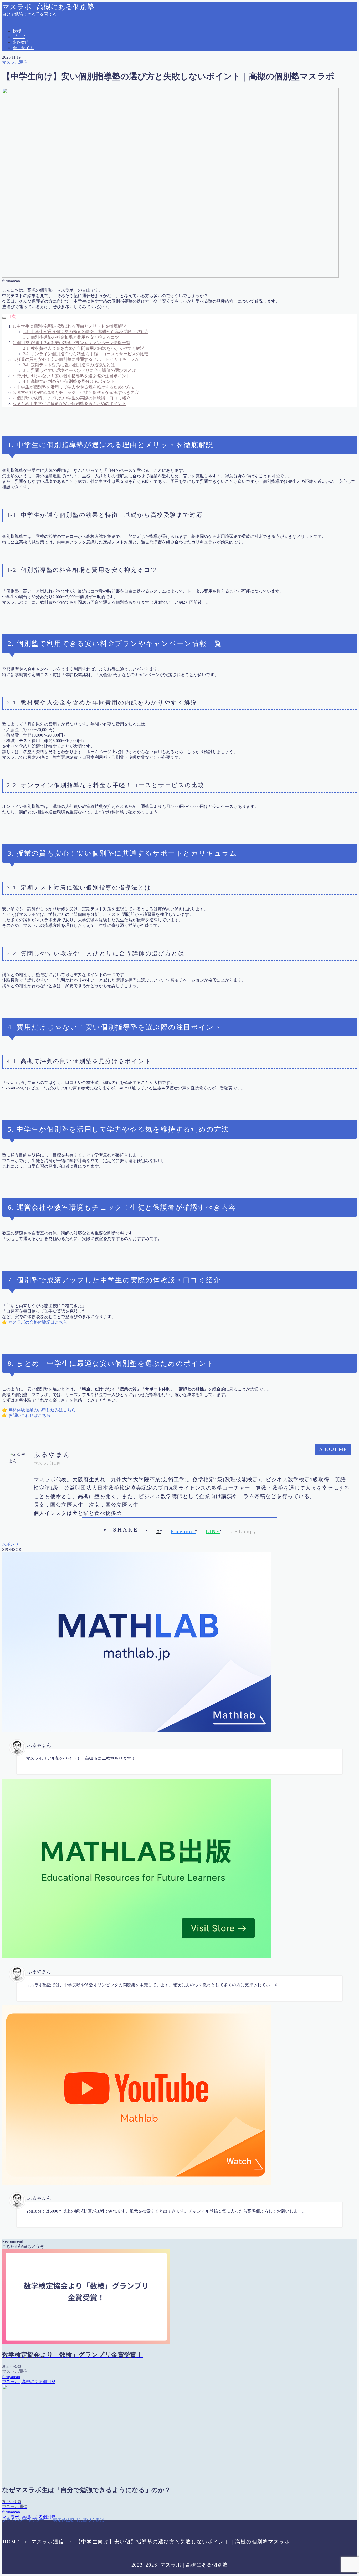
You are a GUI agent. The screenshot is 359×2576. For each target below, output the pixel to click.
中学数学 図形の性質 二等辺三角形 (50, 321)
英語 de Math (24, 559)
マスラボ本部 (25, 288)
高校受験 (21, 620)
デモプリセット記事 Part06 (37, 145)
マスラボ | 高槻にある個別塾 (48, 7)
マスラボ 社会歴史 (32, 233)
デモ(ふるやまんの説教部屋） (41, 139)
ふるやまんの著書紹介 (36, 84)
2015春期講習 (25, 34)
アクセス (21, 100)
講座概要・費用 (27, 587)
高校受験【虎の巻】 (32, 625)
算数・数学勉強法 (29, 542)
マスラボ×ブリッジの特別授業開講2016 (50, 222)
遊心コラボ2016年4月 (33, 592)
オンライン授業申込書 (34, 111)
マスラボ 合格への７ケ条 (38, 227)
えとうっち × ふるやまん (36, 62)
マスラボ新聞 (25, 283)
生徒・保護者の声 (29, 526)
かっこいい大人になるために (40, 73)
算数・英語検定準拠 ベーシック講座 (48, 548)
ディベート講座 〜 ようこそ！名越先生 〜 (52, 134)
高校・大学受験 (27, 614)
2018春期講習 (25, 45)
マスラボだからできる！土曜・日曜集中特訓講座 (59, 239)
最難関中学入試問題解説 (36, 504)
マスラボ (21, 200)
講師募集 (21, 581)
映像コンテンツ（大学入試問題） (44, 487)
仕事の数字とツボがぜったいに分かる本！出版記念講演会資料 (71, 327)
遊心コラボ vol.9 (29, 603)
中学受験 (21, 299)
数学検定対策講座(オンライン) (41, 465)
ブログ (19, 183)
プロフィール (25, 194)
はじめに (21, 78)
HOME (11, 2542)
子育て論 (21, 410)
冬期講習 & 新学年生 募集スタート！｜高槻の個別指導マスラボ (73, 355)
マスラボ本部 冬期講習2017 (38, 294)
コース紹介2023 (27, 122)
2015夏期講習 (25, 29)
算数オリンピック (29, 537)
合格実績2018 (25, 377)
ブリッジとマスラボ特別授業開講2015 (48, 178)
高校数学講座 (25, 631)
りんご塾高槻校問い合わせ (38, 95)
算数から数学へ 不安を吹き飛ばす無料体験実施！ (61, 531)
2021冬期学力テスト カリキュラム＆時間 (53, 56)
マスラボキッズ (27, 255)
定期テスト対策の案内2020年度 (42, 421)
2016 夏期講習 (26, 40)
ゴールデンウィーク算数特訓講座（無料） (53, 128)
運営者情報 (23, 609)
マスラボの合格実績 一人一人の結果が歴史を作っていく (66, 250)
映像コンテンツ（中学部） (38, 482)
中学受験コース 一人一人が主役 (44, 310)
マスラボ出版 (25, 272)
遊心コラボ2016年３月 (34, 598)
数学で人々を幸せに (32, 460)
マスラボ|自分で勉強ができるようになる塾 (53, 211)
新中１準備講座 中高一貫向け (42, 471)
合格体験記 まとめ (32, 366)
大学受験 (21, 404)
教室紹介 (21, 432)
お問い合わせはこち (27, 1415)
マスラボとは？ (27, 244)
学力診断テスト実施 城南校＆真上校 (48, 415)
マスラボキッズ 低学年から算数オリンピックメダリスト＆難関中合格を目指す (88, 266)
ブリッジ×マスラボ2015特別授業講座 (47, 172)
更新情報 (21, 498)
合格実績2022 (25, 393)
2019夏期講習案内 (29, 51)
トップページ (25, 161)
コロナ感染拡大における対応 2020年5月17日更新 (58, 117)
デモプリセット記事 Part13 (37, 156)
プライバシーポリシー (34, 189)
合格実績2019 (25, 382)
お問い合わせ (25, 67)
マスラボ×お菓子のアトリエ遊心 (43, 216)
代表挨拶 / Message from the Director (45, 344)
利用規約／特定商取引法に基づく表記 (48, 360)
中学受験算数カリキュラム (38, 316)
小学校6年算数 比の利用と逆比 (43, 426)
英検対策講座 (25, 554)
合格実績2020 (25, 388)
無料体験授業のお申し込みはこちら (42, 1410)
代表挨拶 (21, 332)
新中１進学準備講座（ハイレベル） (46, 476)
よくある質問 (25, 89)
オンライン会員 (27, 106)
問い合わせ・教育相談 (34, 399)
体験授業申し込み (29, 349)
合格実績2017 (25, 371)
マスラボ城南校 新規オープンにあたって (51, 277)
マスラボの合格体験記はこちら (38, 1322)
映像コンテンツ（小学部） (38, 493)
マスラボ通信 (48, 2542)
